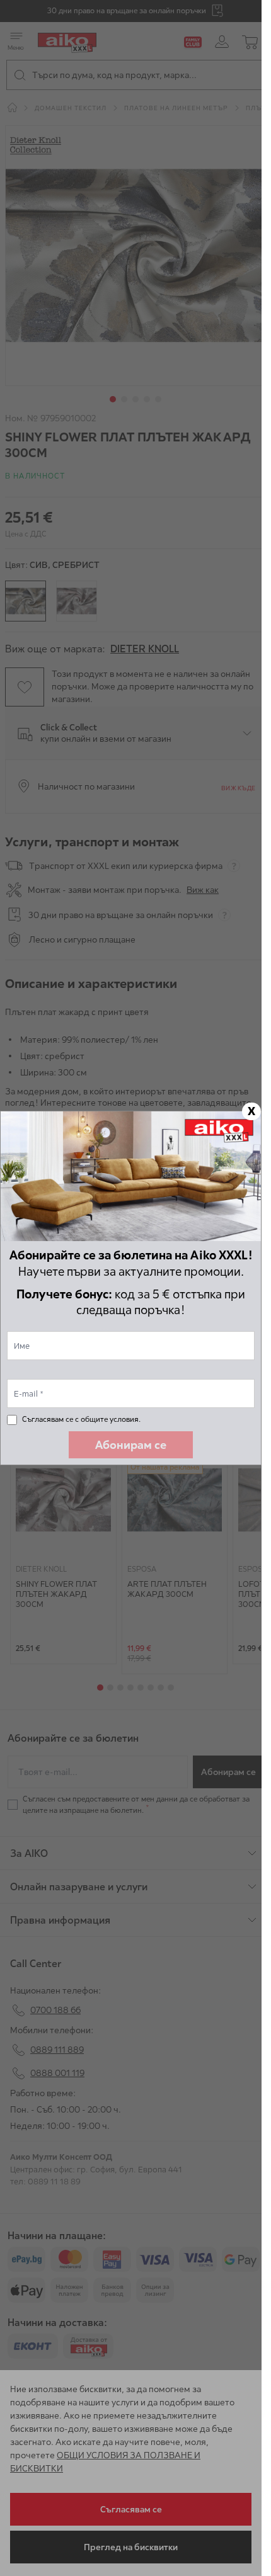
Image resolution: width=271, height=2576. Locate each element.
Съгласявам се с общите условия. (81, 1419)
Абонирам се (131, 1445)
